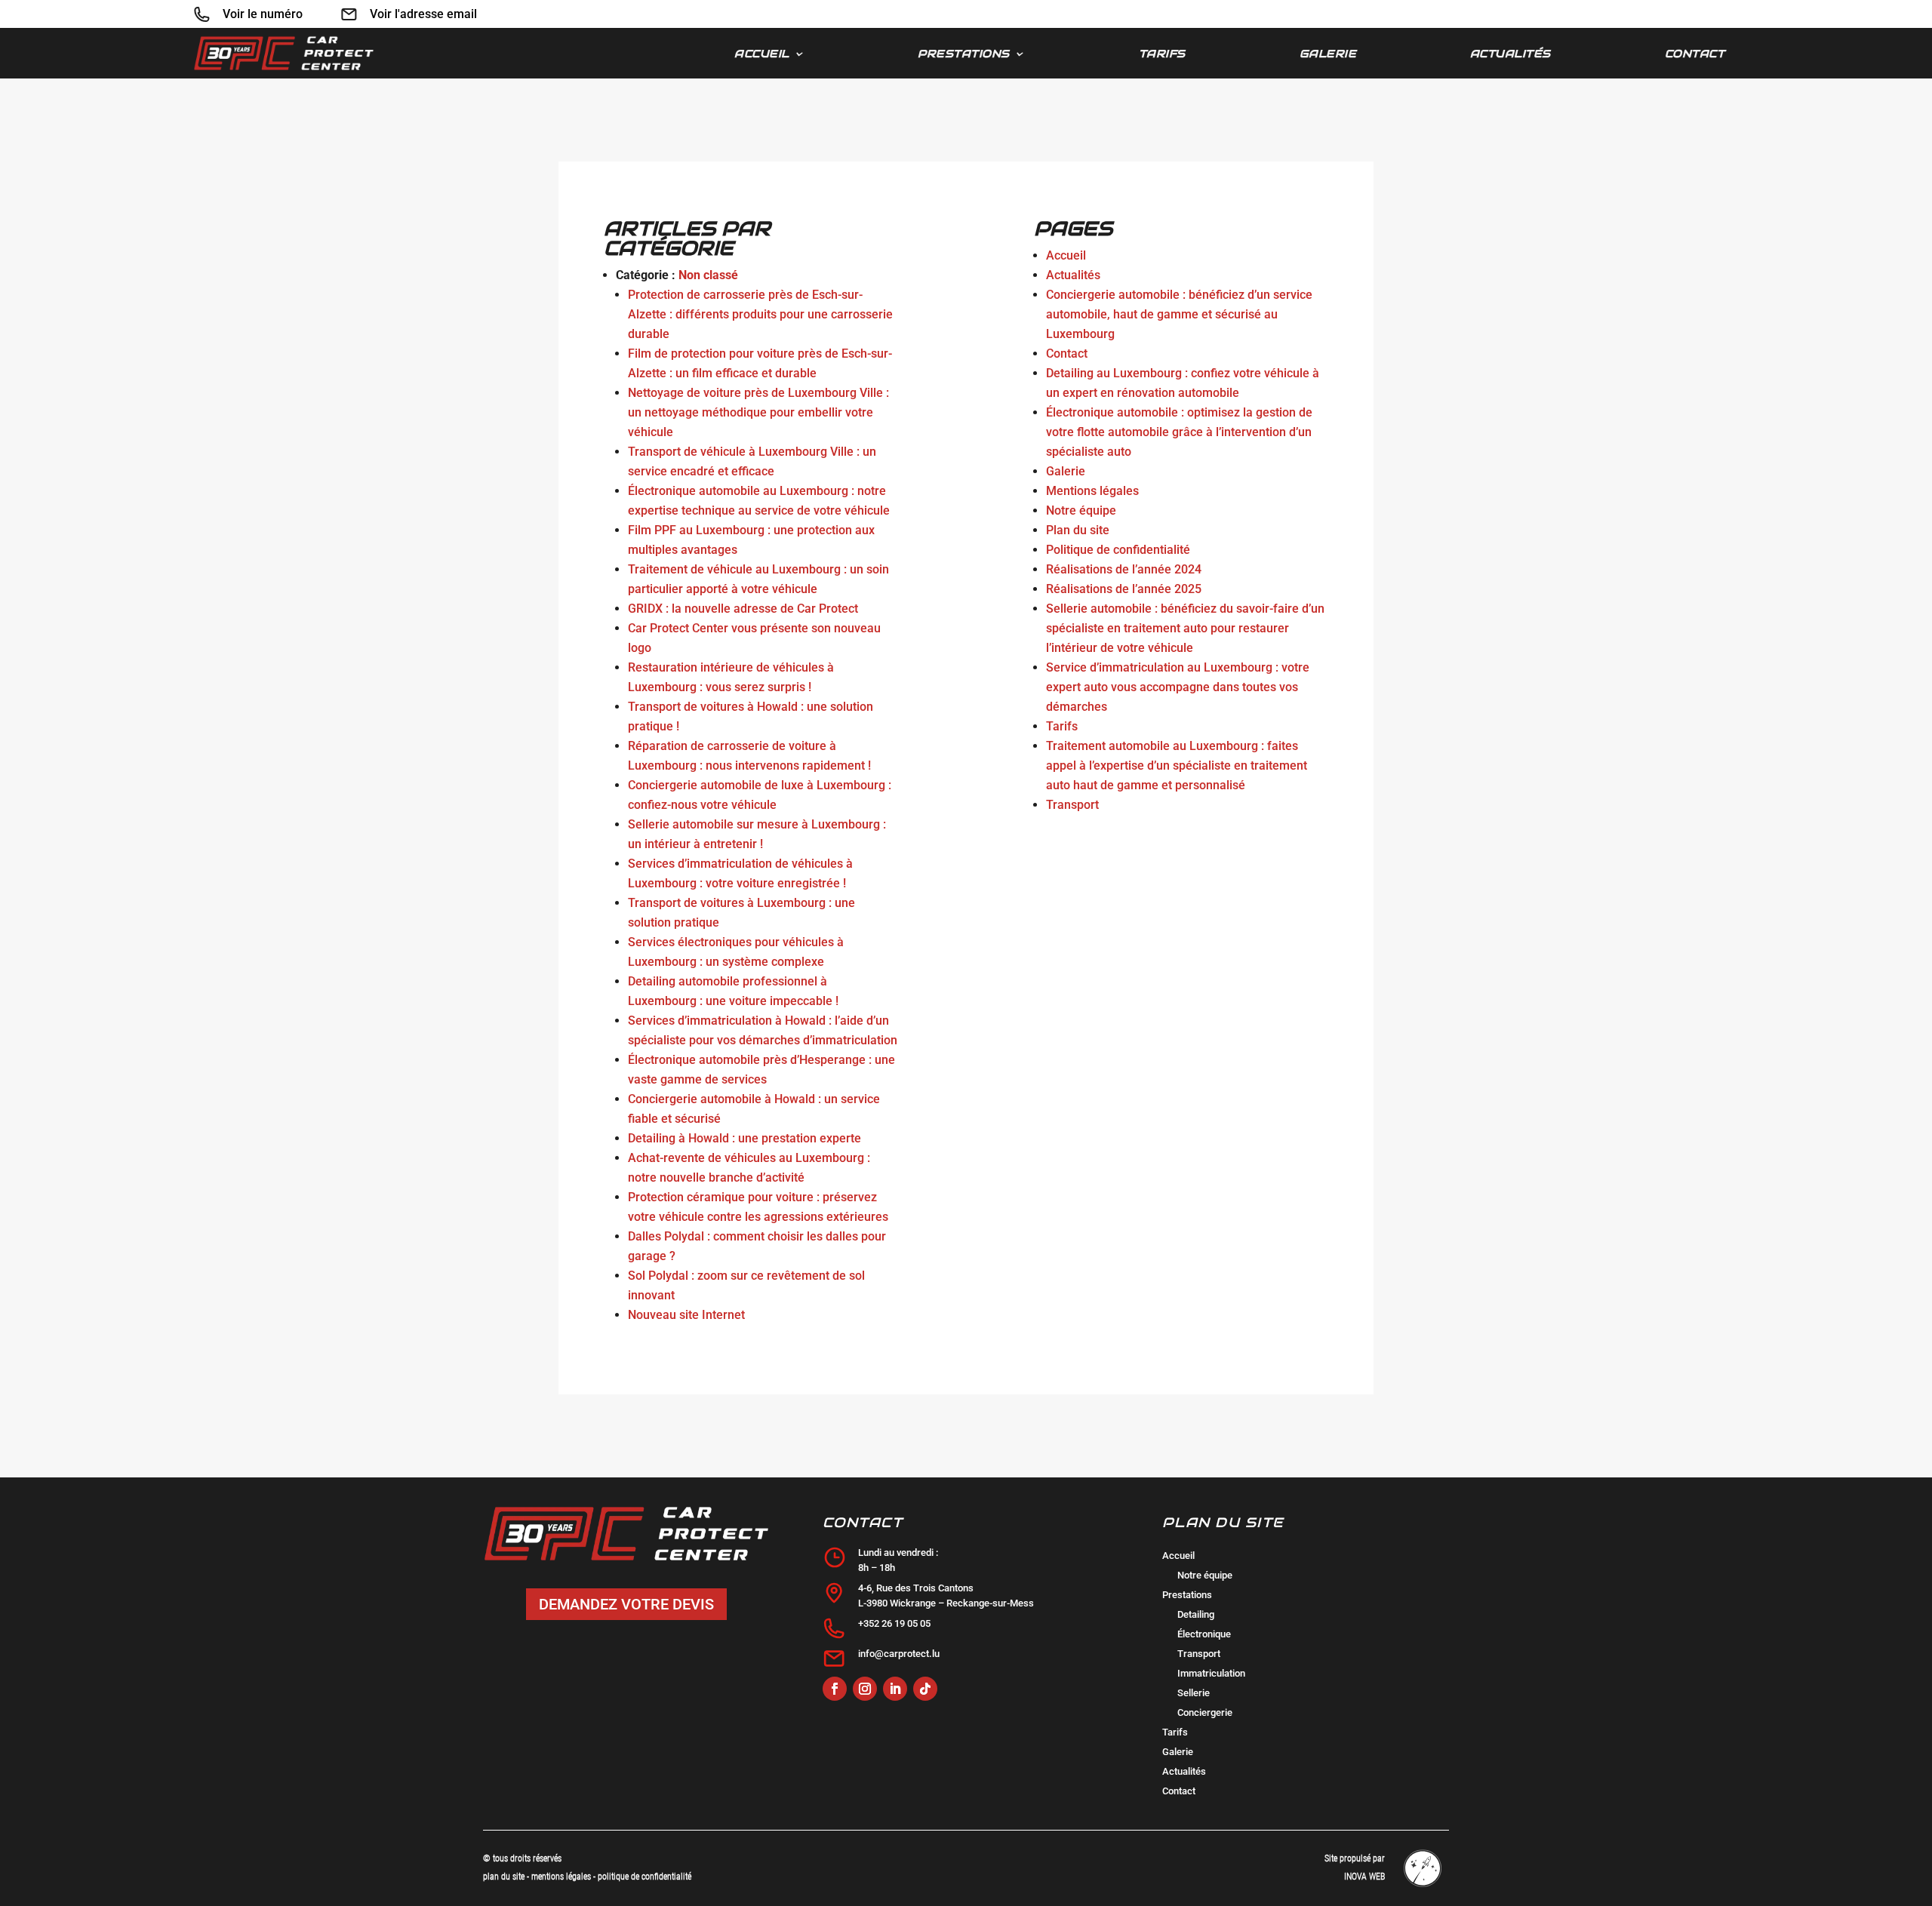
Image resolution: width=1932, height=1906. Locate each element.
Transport (1072, 805)
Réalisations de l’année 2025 (1124, 589)
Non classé (708, 275)
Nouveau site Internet (686, 1315)
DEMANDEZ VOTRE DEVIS (626, 1604)
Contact (1695, 54)
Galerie (1328, 54)
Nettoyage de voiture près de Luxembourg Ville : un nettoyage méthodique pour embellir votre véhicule (758, 412)
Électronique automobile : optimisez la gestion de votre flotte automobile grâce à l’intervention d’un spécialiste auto (1179, 432)
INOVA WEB (1364, 1877)
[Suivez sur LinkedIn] (895, 1689)
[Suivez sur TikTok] (925, 1689)
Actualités (1511, 54)
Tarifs (1162, 54)
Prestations (964, 54)
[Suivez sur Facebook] (835, 1689)
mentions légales (562, 1877)
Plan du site (1078, 530)
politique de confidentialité (645, 1877)
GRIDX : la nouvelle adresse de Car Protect (743, 609)
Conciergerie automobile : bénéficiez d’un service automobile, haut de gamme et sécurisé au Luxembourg (1179, 314)
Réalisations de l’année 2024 (1124, 569)
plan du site (504, 1877)
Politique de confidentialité (1118, 550)
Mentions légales (1092, 491)
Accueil (762, 54)
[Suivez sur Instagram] (865, 1689)
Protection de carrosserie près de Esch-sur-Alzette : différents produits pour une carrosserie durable (760, 314)
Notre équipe (1081, 510)
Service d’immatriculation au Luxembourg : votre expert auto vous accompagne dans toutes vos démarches (1178, 687)
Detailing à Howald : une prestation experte (744, 1138)
